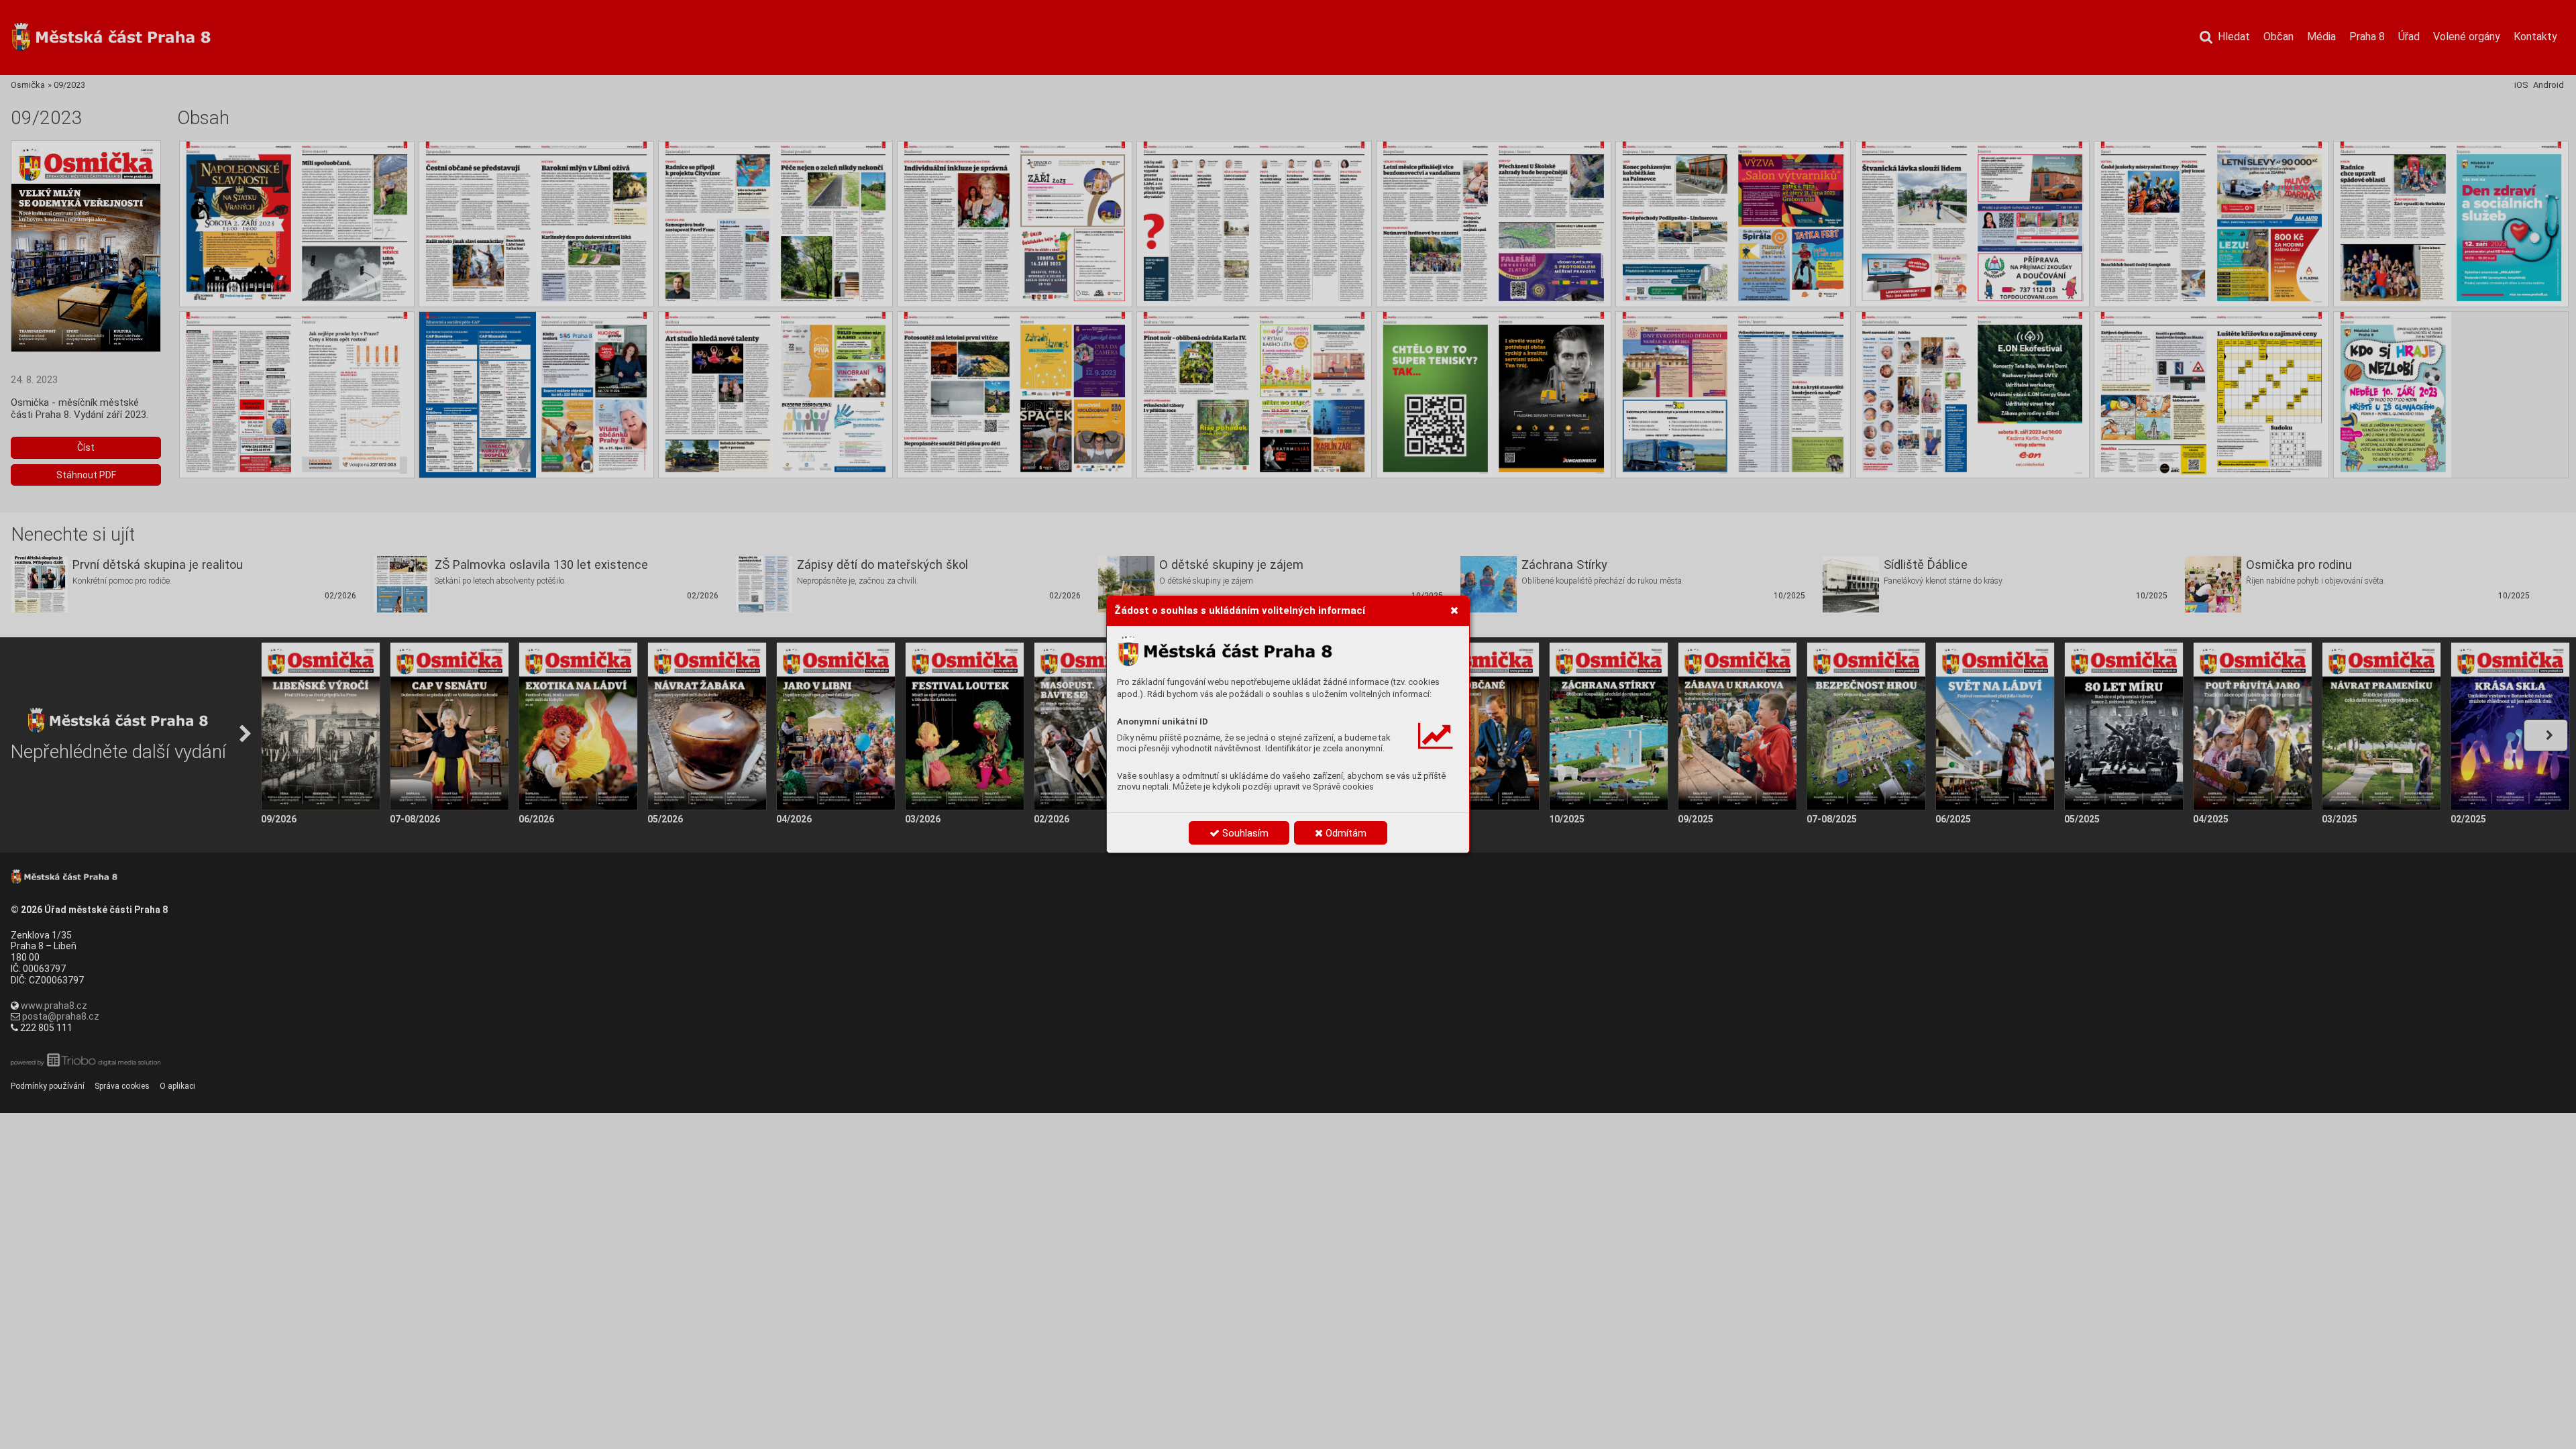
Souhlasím (1244, 833)
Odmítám (1345, 833)
